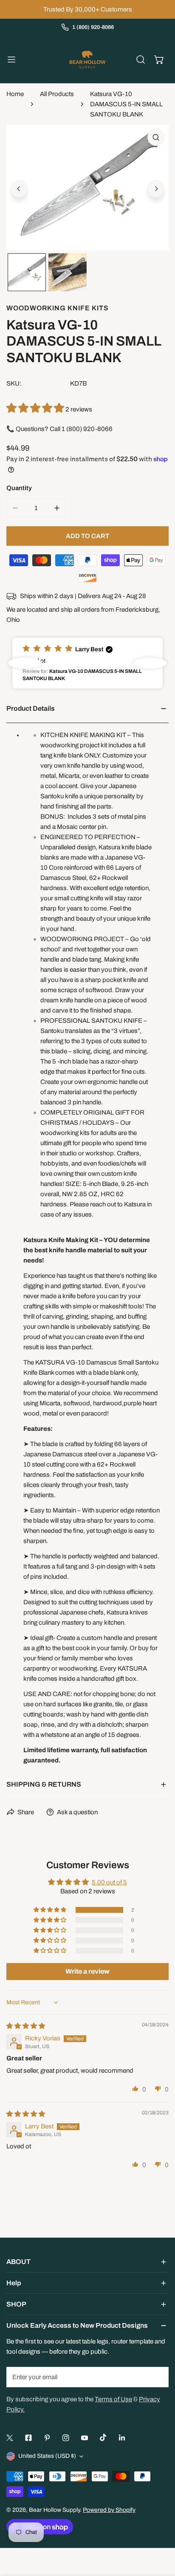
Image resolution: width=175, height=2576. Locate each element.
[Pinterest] (47, 2438)
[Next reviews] (150, 663)
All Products (57, 94)
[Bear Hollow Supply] (87, 60)
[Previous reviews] (25, 663)
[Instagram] (66, 2438)
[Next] (156, 189)
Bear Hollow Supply (54, 2510)
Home (15, 94)
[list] (87, 187)
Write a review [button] (87, 1971)
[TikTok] (103, 2437)
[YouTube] (85, 2438)
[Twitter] (10, 2438)
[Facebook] (28, 2438)
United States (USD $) (47, 2456)
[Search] (141, 60)
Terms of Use (113, 2399)
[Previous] (19, 189)
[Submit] (158, 2377)
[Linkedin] (122, 2438)
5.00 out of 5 (109, 1882)
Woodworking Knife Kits (58, 308)
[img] (26, 2026)
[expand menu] (11, 60)
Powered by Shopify (109, 2510)
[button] (159, 60)
